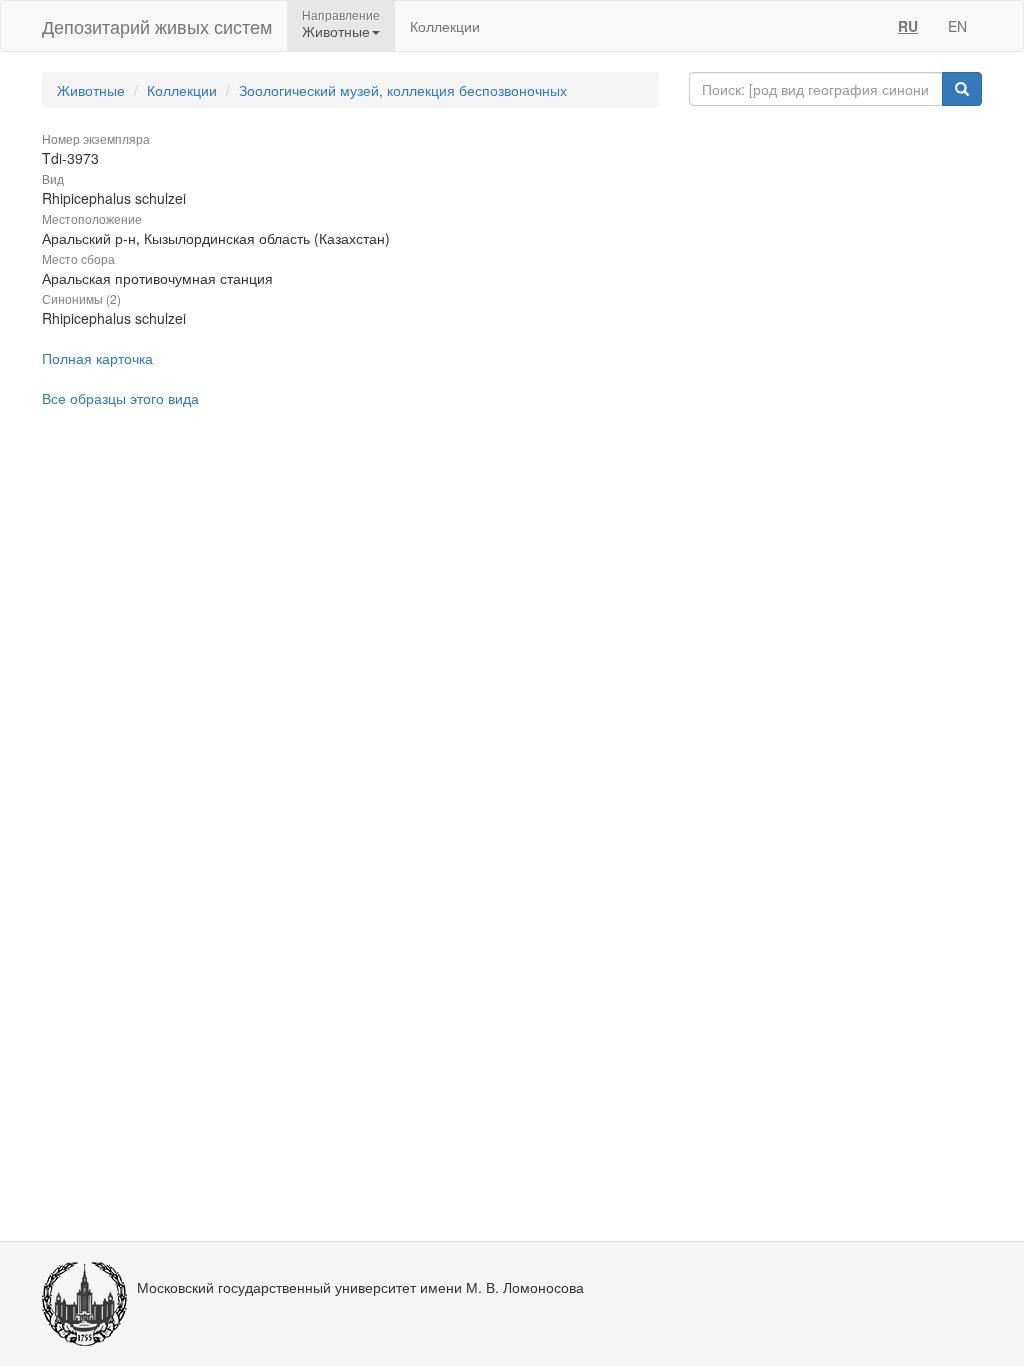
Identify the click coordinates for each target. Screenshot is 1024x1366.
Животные (91, 90)
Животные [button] (336, 31)
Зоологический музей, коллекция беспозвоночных (403, 90)
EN (957, 26)
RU (908, 26)
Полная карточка (97, 358)
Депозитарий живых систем (157, 26)
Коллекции (445, 26)
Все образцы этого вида (120, 398)
